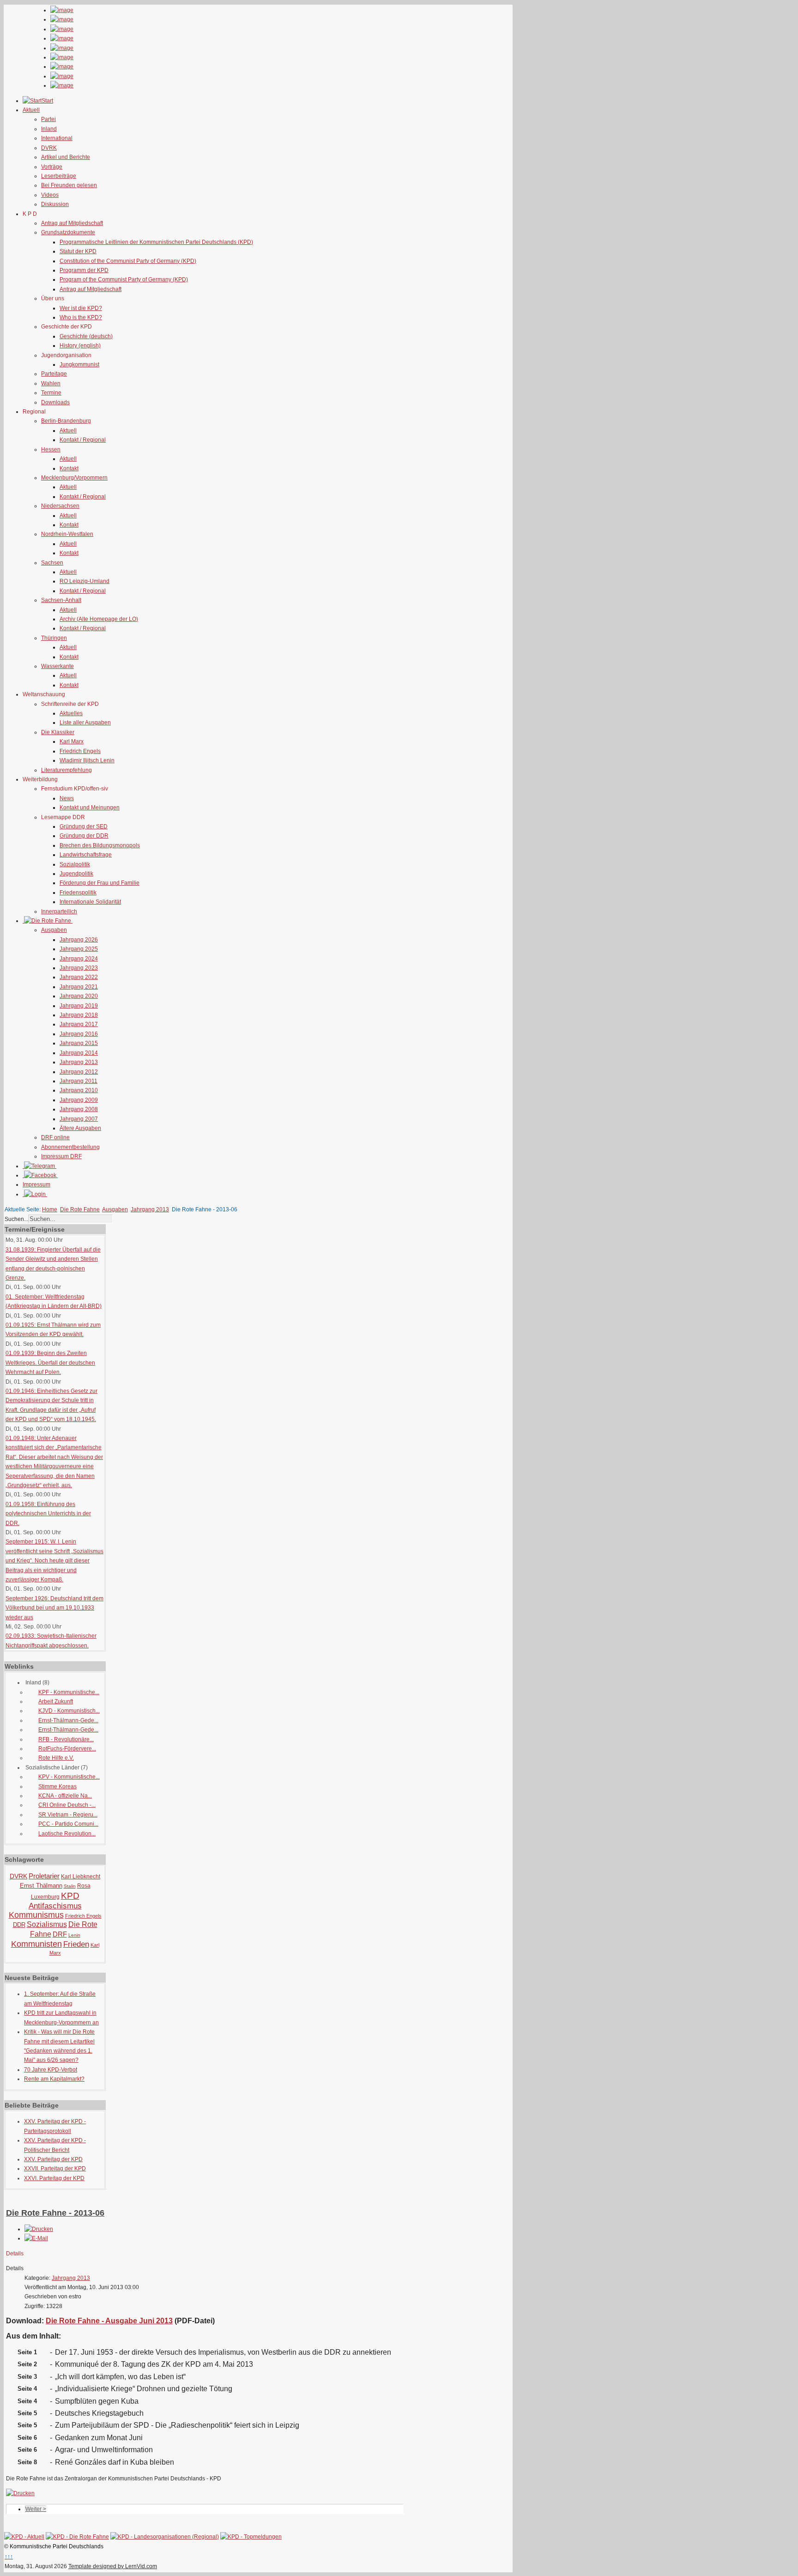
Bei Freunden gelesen (69, 185)
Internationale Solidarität (90, 902)
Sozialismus (47, 1924)
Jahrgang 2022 (79, 977)
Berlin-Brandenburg (66, 421)
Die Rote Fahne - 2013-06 (55, 2213)
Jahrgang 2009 (79, 1100)
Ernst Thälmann (41, 1886)
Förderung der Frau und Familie (100, 883)
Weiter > (36, 2509)
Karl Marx (72, 741)
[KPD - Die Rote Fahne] (77, 2537)
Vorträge (52, 167)
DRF (60, 1934)
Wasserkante (57, 666)
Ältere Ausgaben (80, 1128)
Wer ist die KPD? (81, 308)
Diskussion (55, 204)
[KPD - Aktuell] (24, 2537)
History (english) (80, 346)
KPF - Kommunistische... (69, 1692)
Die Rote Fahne (80, 1209)
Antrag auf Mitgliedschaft (72, 223)
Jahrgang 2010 (79, 1090)
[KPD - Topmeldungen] (251, 2537)
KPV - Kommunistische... (69, 1777)
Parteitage (54, 374)
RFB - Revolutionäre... (66, 1739)
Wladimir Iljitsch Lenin (87, 760)
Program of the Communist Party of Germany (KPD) (124, 279)
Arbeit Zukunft (56, 1701)
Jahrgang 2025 (79, 949)
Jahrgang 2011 (79, 1081)
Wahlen (51, 383)
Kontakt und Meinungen (90, 808)
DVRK (49, 148)
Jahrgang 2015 (79, 1043)
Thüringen (54, 638)
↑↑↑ (9, 2557)
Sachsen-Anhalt (61, 600)
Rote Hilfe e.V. (56, 1758)
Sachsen (52, 563)
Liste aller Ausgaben (85, 723)
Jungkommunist (79, 365)
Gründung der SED (84, 826)
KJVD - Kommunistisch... (69, 1711)
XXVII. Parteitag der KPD (55, 2169)
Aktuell (68, 431)
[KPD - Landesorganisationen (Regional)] (165, 2537)
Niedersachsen (60, 506)
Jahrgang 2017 (79, 1024)
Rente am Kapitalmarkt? (54, 2079)
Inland (49, 129)
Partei (48, 119)
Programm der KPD (84, 270)
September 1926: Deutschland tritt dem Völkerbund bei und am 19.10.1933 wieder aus (54, 1608)
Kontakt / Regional (83, 440)
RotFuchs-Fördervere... (67, 1749)
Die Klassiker (58, 732)
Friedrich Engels (80, 751)
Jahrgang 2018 (79, 1015)
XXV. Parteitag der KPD (53, 2159)
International (57, 138)
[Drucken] (39, 2229)
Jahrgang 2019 (79, 1006)
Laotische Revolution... (67, 1834)
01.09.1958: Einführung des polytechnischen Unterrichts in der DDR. (48, 1514)
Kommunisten (36, 1944)
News (67, 798)
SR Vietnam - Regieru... (68, 1815)
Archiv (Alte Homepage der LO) (99, 619)
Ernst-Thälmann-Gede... (68, 1720)
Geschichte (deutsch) (86, 336)
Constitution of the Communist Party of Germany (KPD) (128, 261)
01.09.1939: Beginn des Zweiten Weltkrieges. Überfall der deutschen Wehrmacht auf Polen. (50, 1363)
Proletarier (44, 1876)
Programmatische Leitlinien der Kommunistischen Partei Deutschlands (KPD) (156, 242)
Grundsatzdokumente (68, 232)
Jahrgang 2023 (79, 968)
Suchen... (16, 1219)
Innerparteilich (59, 911)
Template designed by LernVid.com (113, 2566)
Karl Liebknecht (81, 1877)
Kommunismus (36, 1915)
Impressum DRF (61, 1156)
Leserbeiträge (59, 176)
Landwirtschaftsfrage (86, 855)
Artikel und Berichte (66, 157)
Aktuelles (71, 713)
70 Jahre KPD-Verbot (51, 2070)
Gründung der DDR (84, 836)
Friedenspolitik (78, 893)
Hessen (51, 450)
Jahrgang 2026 (79, 940)
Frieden (76, 1944)
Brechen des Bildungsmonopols (100, 845)
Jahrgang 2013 (79, 1062)
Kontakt (69, 468)
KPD (70, 1896)
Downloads (55, 402)
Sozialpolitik (75, 864)
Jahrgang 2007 (79, 1119)
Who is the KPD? (81, 317)
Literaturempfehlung (66, 770)
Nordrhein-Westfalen (67, 534)
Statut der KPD (78, 251)
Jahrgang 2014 (79, 1053)
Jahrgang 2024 (79, 959)
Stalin (70, 1886)
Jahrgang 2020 (79, 996)
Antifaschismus (55, 1906)
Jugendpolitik (76, 874)
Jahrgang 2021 (79, 987)
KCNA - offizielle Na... (65, 1796)
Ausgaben (54, 930)
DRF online (55, 1137)
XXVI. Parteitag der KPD (54, 2178)
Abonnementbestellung (70, 1147)
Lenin (74, 1935)
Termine (51, 393)
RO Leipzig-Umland (85, 581)
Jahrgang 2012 (79, 1072)
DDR (19, 1925)
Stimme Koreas (57, 1786)
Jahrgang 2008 (79, 1109)
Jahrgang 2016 (79, 1034)
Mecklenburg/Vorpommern (74, 478)
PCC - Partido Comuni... (68, 1824)
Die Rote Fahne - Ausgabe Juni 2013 (109, 2321)
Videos (50, 195)
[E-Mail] (36, 2238)
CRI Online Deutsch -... (67, 1805)
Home (50, 1209)
